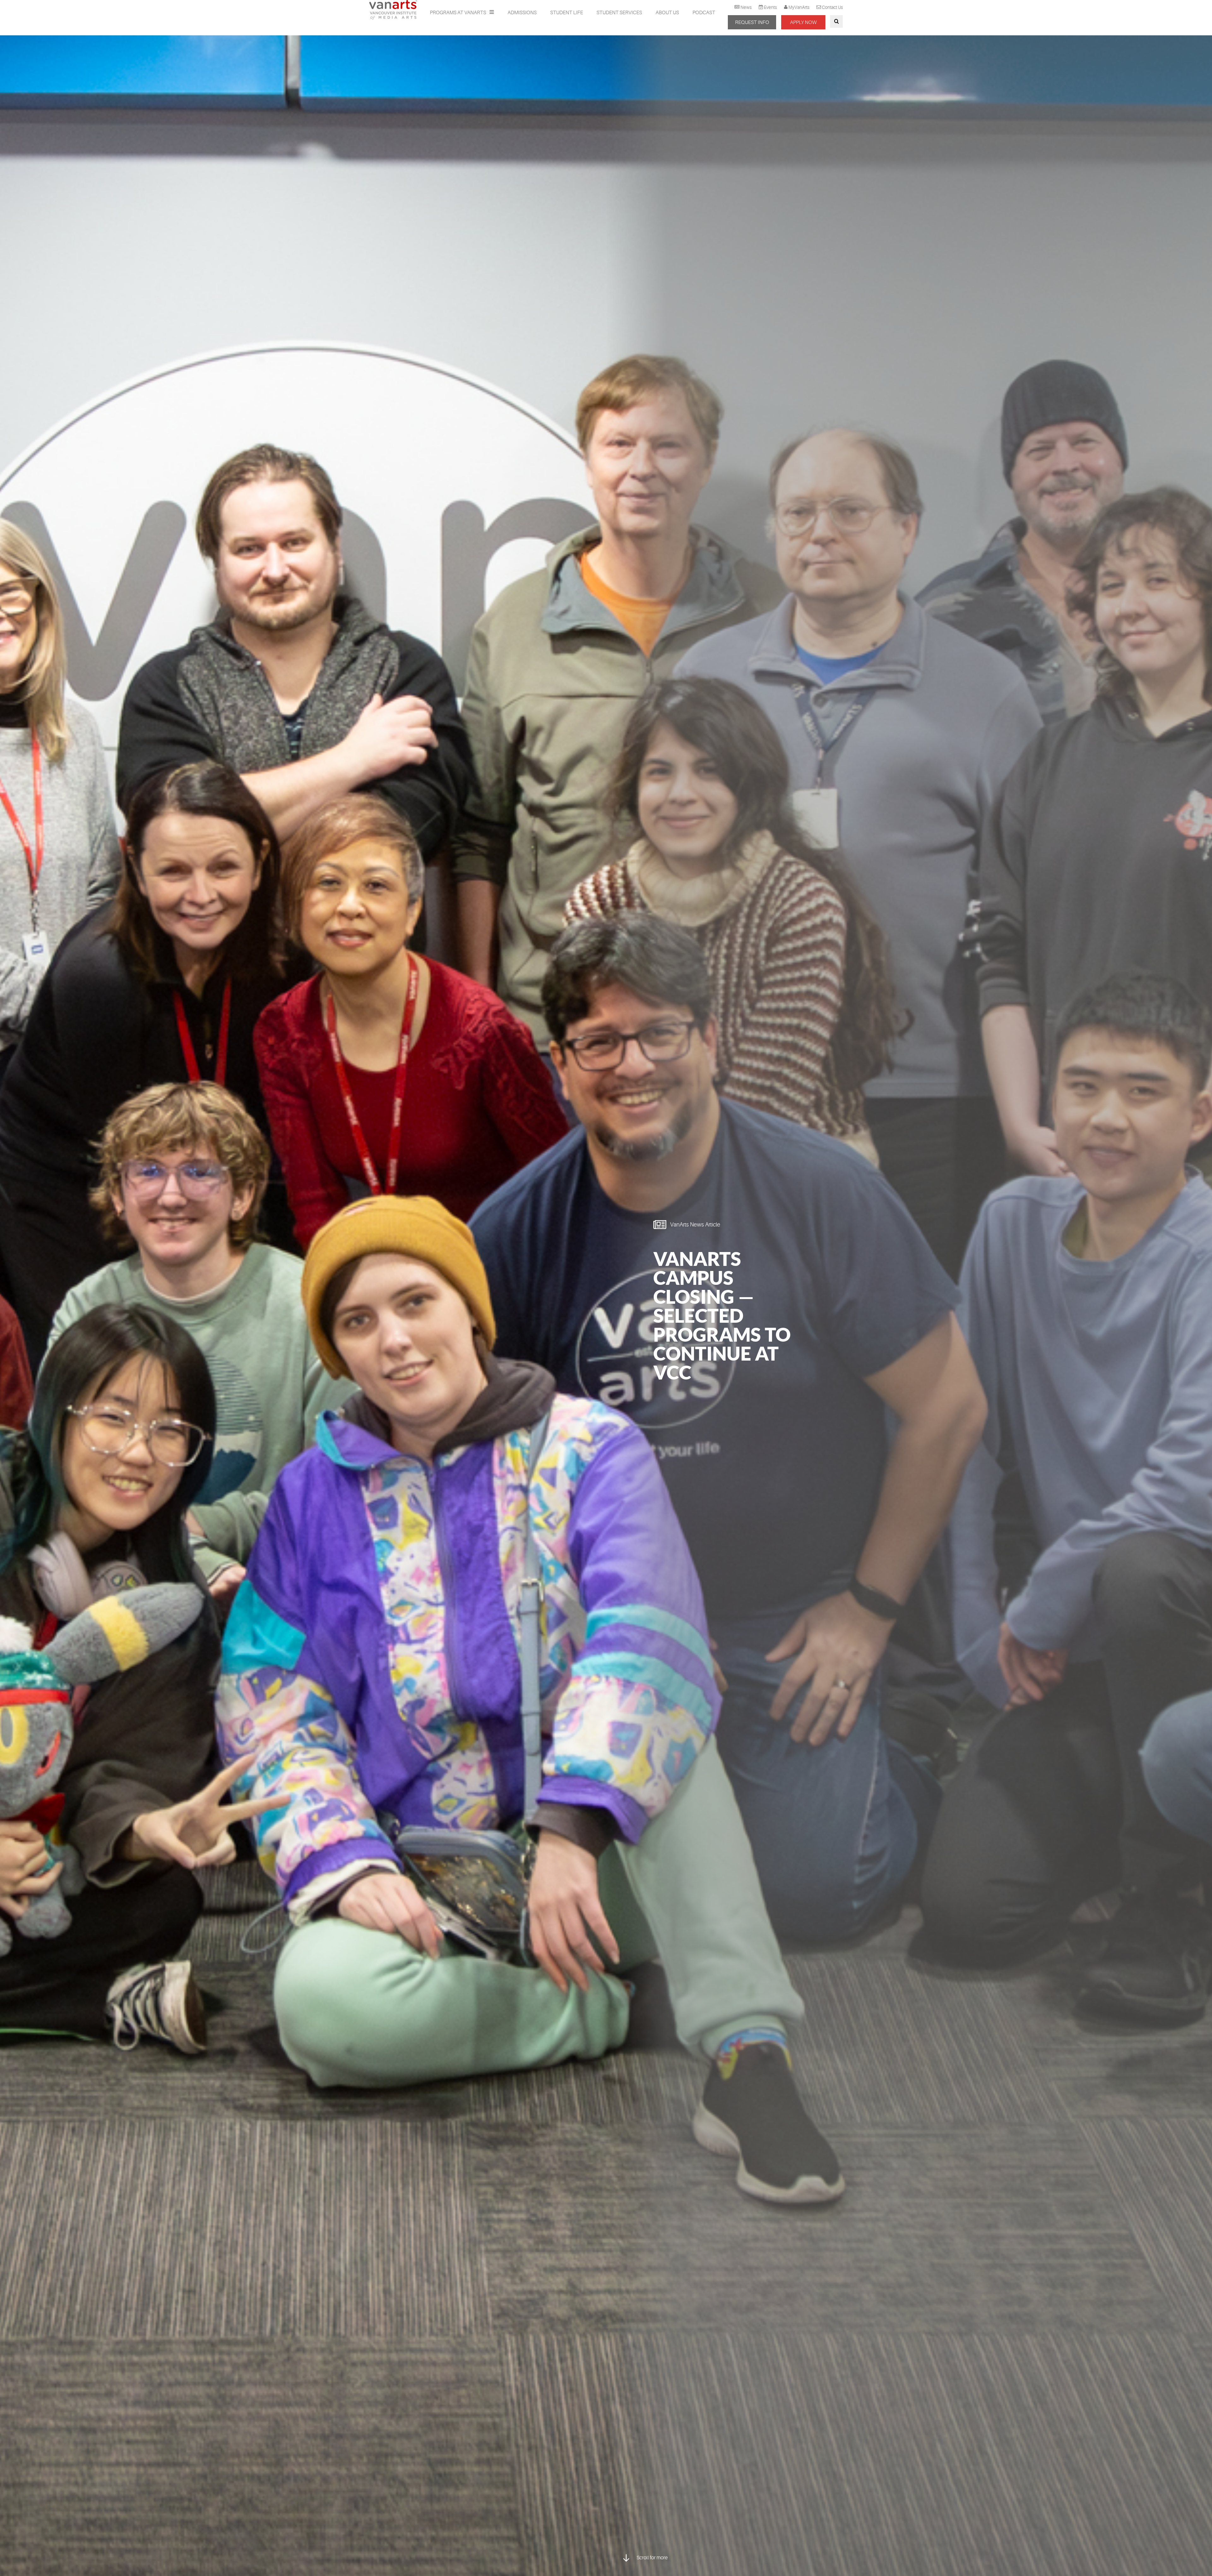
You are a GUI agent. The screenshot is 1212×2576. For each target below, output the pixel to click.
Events (770, 7)
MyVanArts (799, 7)
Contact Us (832, 7)
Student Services (619, 13)
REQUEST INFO (752, 22)
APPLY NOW (803, 22)
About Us (667, 13)
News (746, 7)
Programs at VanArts (458, 13)
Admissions (522, 13)
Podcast (704, 13)
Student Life (567, 13)
